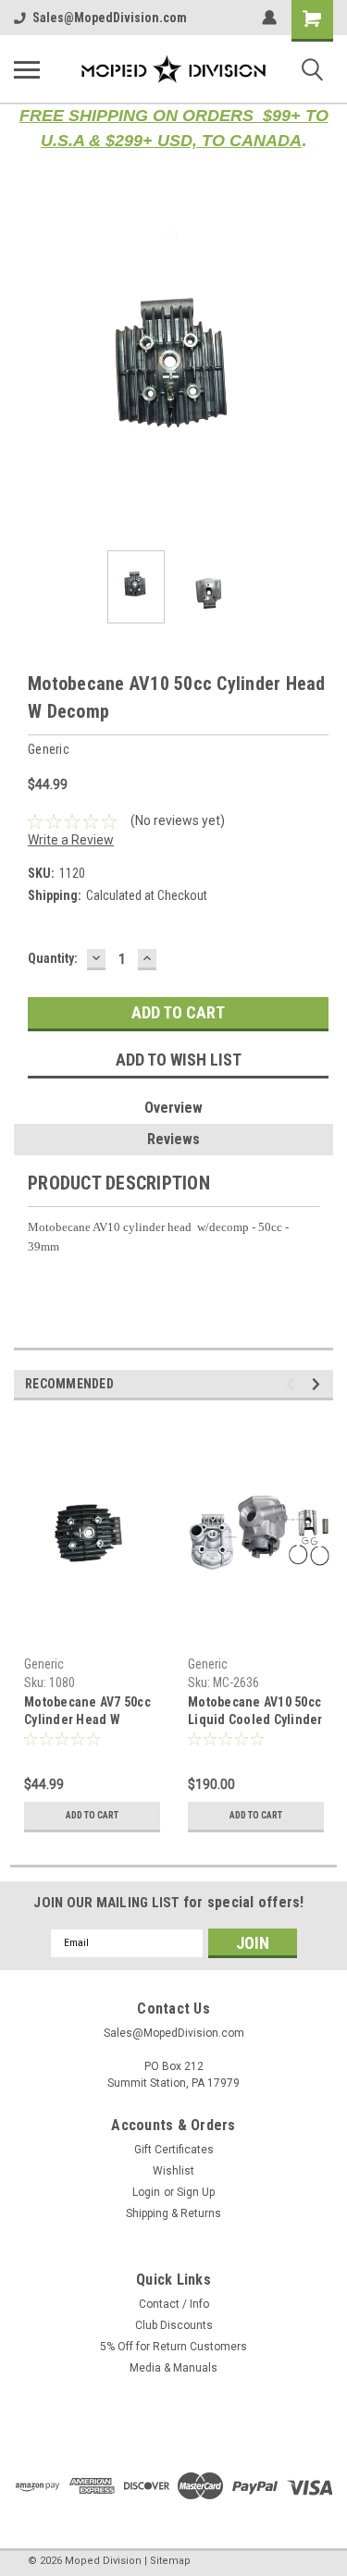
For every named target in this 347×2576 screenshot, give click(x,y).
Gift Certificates (174, 2150)
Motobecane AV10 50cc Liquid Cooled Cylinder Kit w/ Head (255, 1713)
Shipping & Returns (173, 2213)
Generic (44, 1664)
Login (146, 2192)
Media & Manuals (173, 2368)
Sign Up (196, 2192)
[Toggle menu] (27, 69)
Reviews (173, 1139)
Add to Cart (92, 1815)
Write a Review (71, 840)
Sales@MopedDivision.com (110, 18)
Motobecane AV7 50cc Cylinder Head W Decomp (87, 1713)
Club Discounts (174, 2325)
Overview (173, 1108)
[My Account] (269, 18)
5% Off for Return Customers (173, 2347)
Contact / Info (174, 2304)
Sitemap (170, 2561)
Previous (28, 377)
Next (319, 377)
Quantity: (53, 958)
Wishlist (173, 2171)
